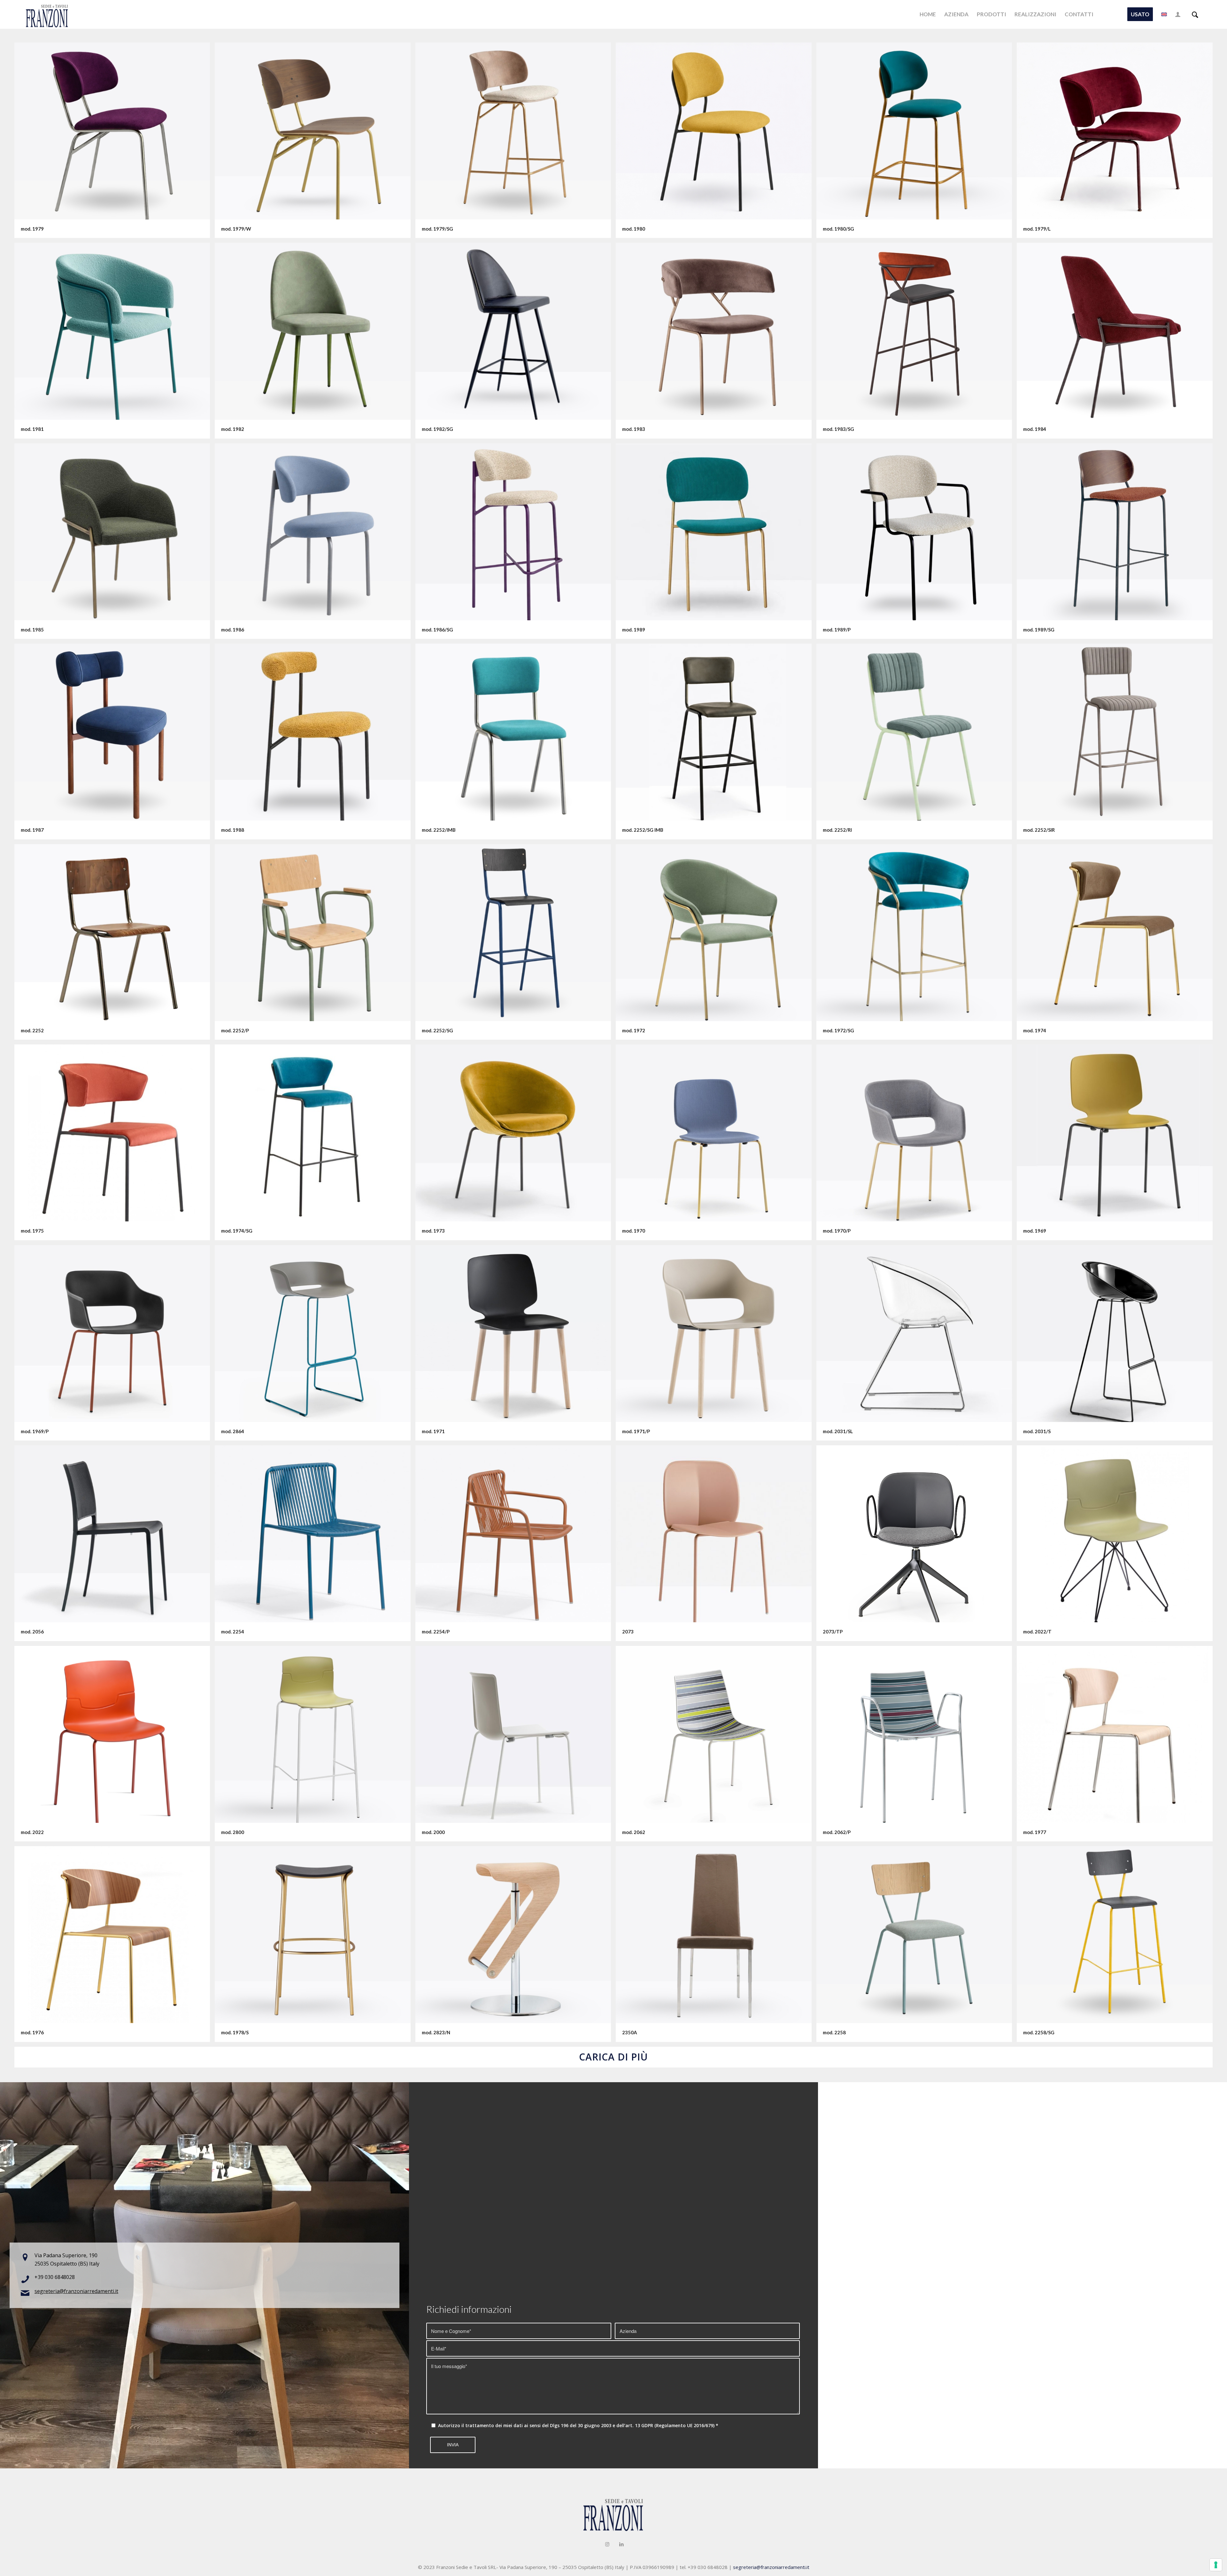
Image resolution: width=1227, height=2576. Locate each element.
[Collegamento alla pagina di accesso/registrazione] (1178, 14)
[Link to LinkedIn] (621, 2544)
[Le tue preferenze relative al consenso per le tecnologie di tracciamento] (1216, 2565)
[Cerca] (1195, 14)
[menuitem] (928, 14)
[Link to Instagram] (607, 2544)
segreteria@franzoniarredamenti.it (76, 2291)
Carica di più (613, 2057)
